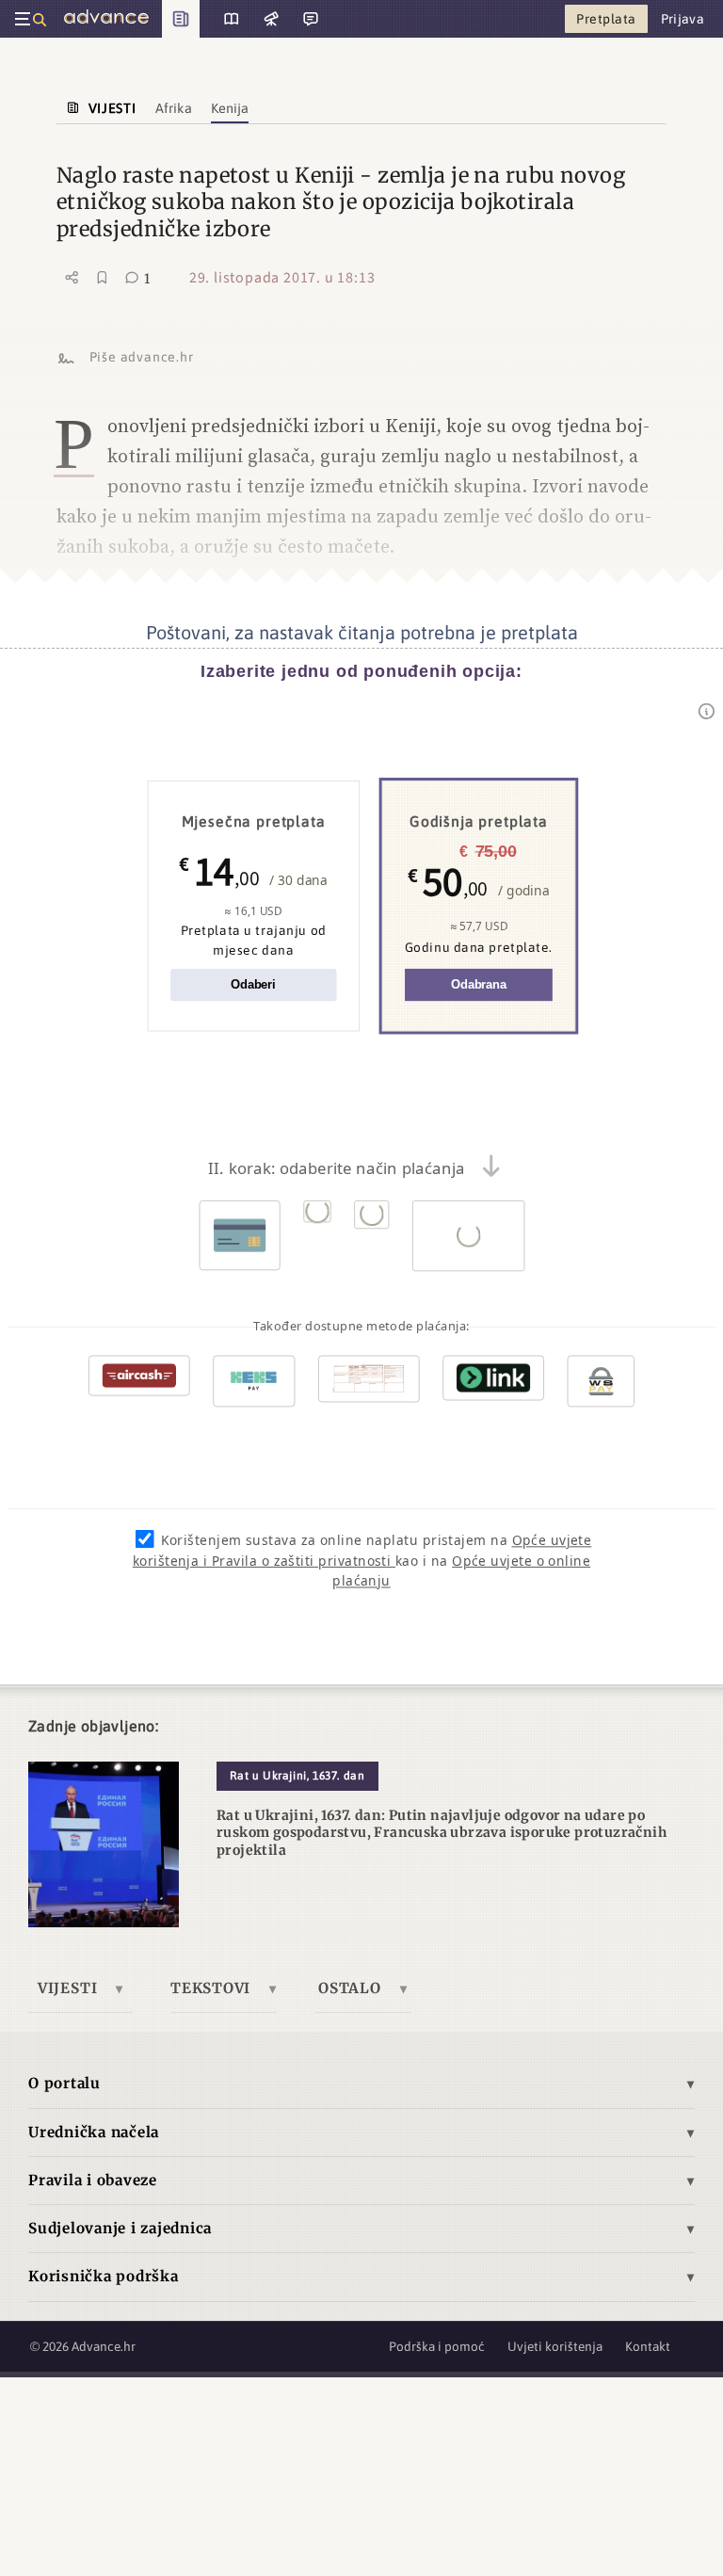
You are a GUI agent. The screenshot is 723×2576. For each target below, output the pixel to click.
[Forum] (309, 19)
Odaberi (253, 985)
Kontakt (648, 2346)
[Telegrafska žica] (269, 19)
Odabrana (479, 985)
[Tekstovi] (225, 19)
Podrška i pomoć (437, 2346)
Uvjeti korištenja (555, 2346)
